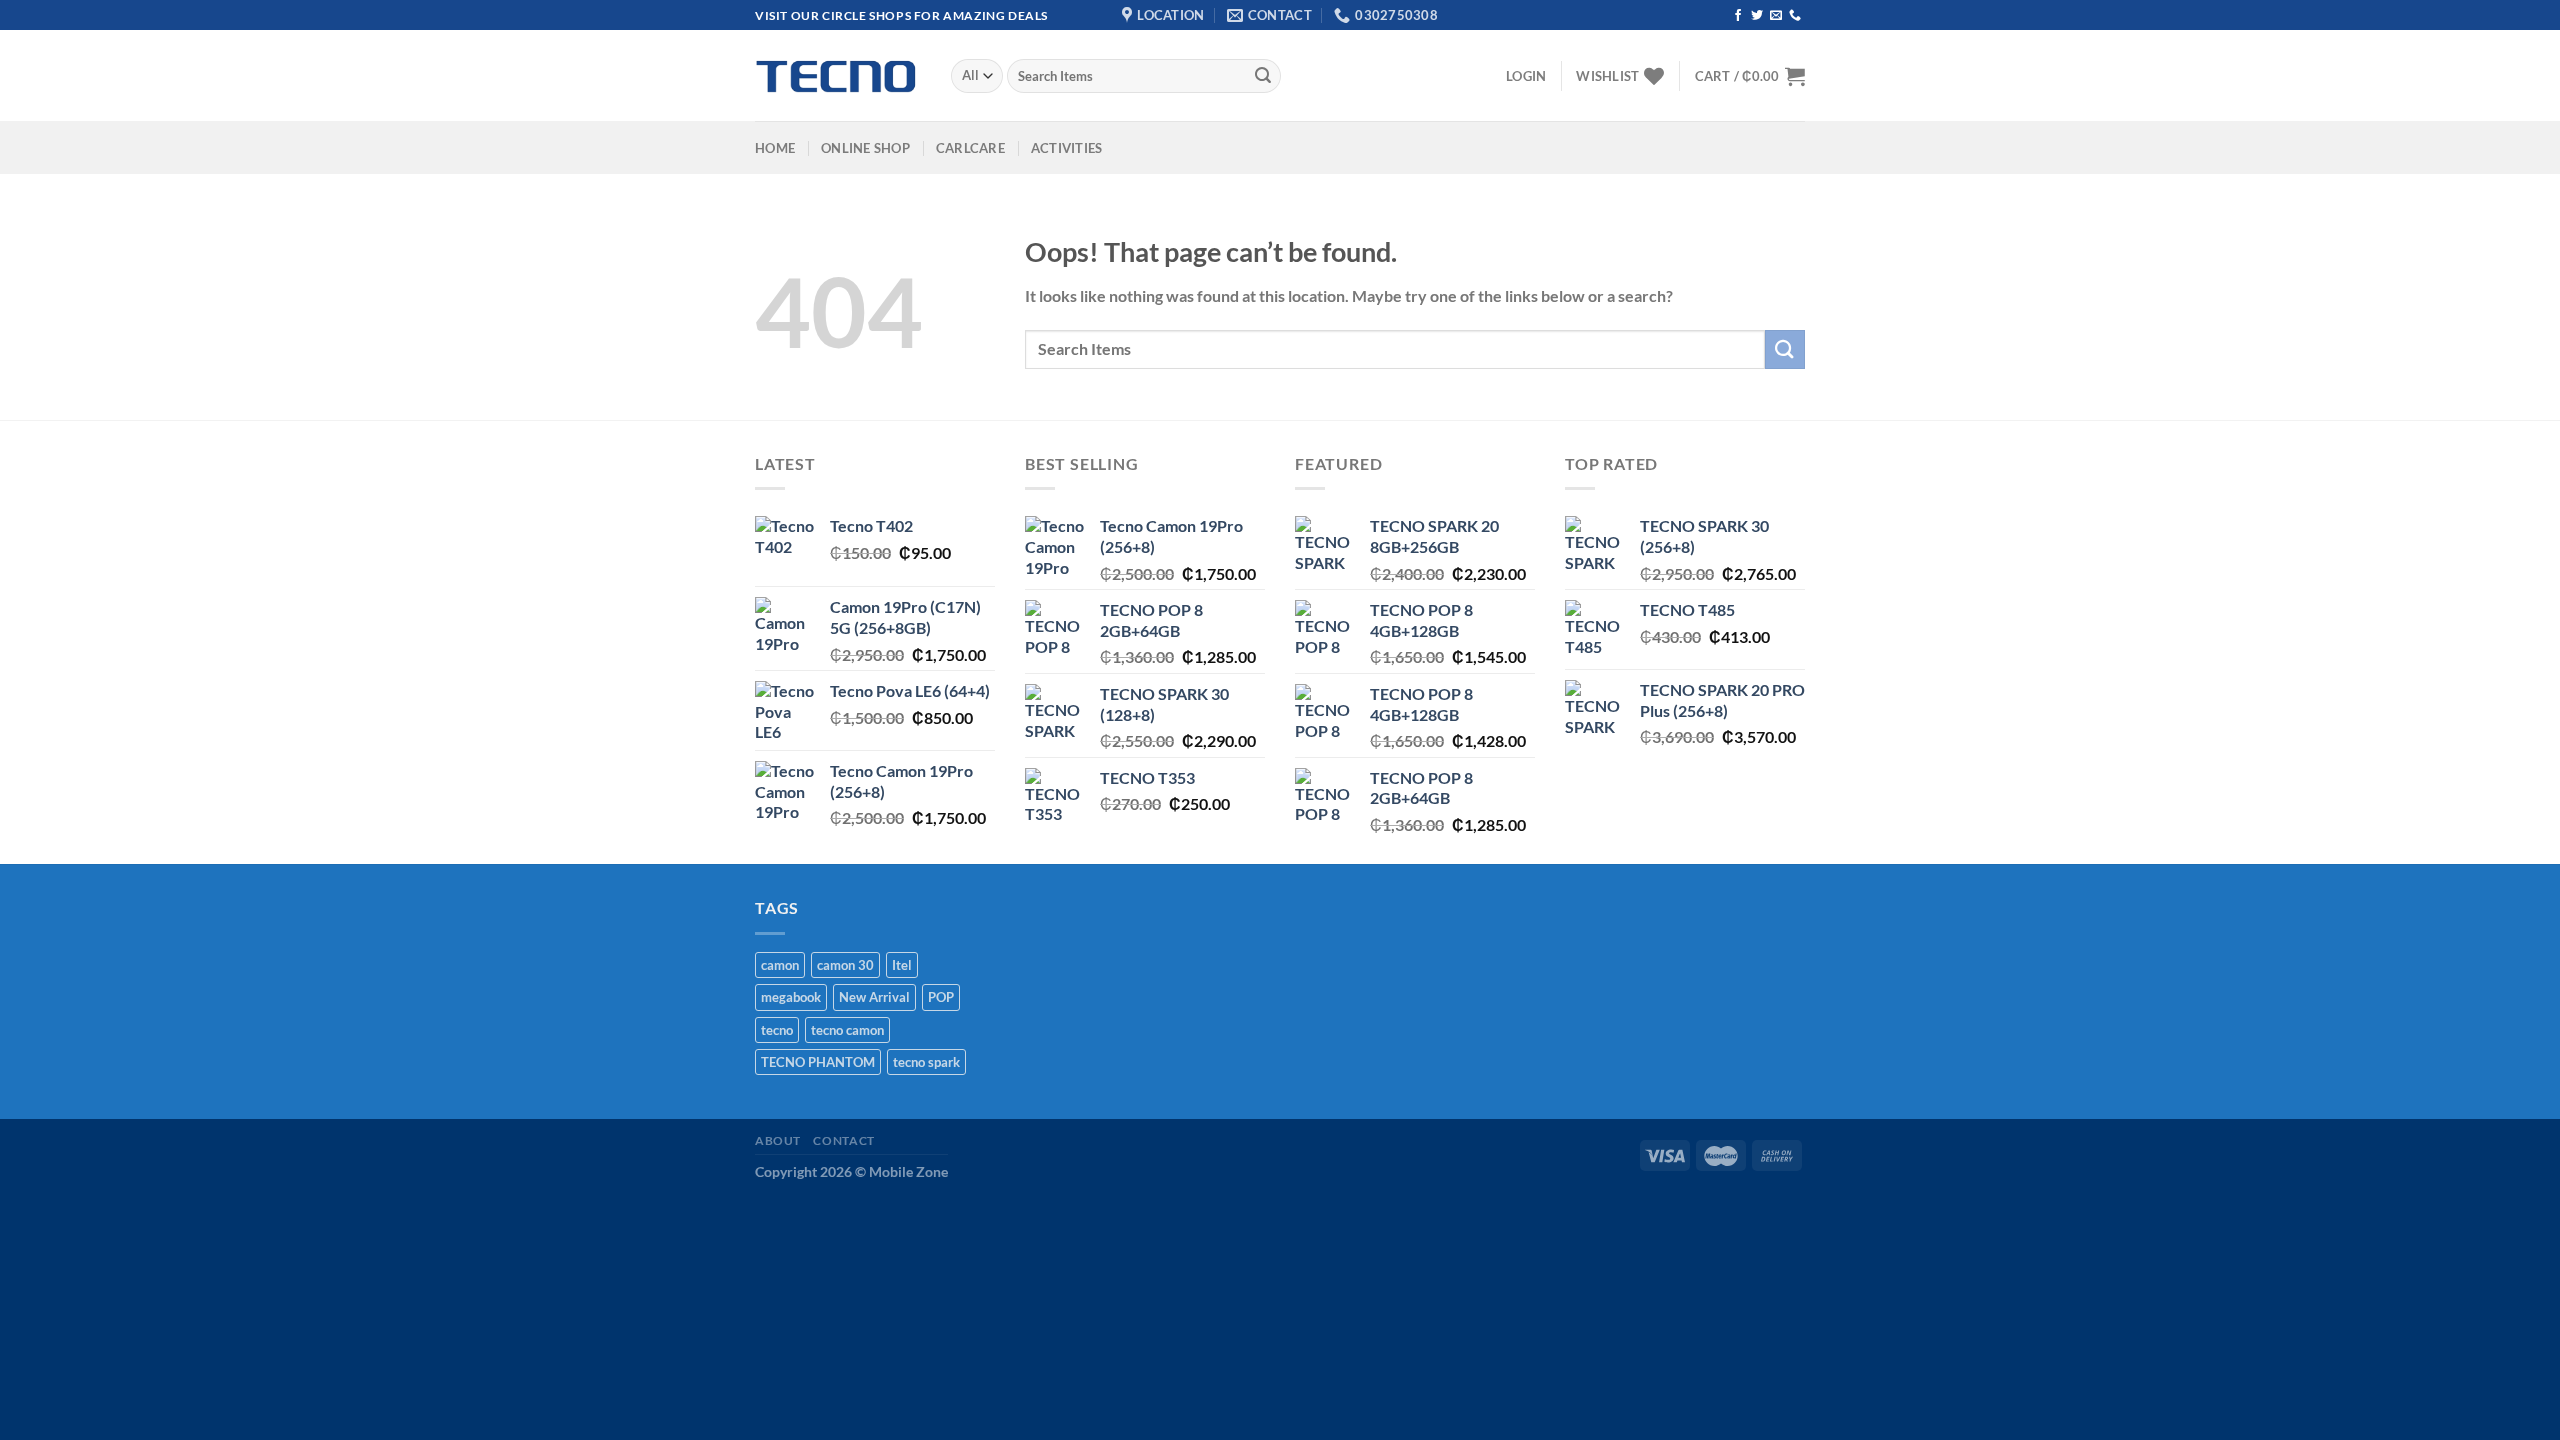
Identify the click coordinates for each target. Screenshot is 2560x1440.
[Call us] (1795, 16)
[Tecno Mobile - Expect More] (838, 76)
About (778, 1140)
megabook (791, 997)
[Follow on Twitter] (1757, 16)
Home (775, 148)
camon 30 (845, 965)
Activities (1067, 148)
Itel (902, 965)
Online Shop (865, 148)
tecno (777, 1030)
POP (941, 997)
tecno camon (847, 1030)
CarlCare (970, 148)
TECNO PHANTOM (818, 1062)
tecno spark (926, 1062)
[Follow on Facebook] (1738, 16)
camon (780, 965)
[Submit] (1263, 76)
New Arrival (874, 997)
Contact (843, 1140)
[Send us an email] (1776, 16)
